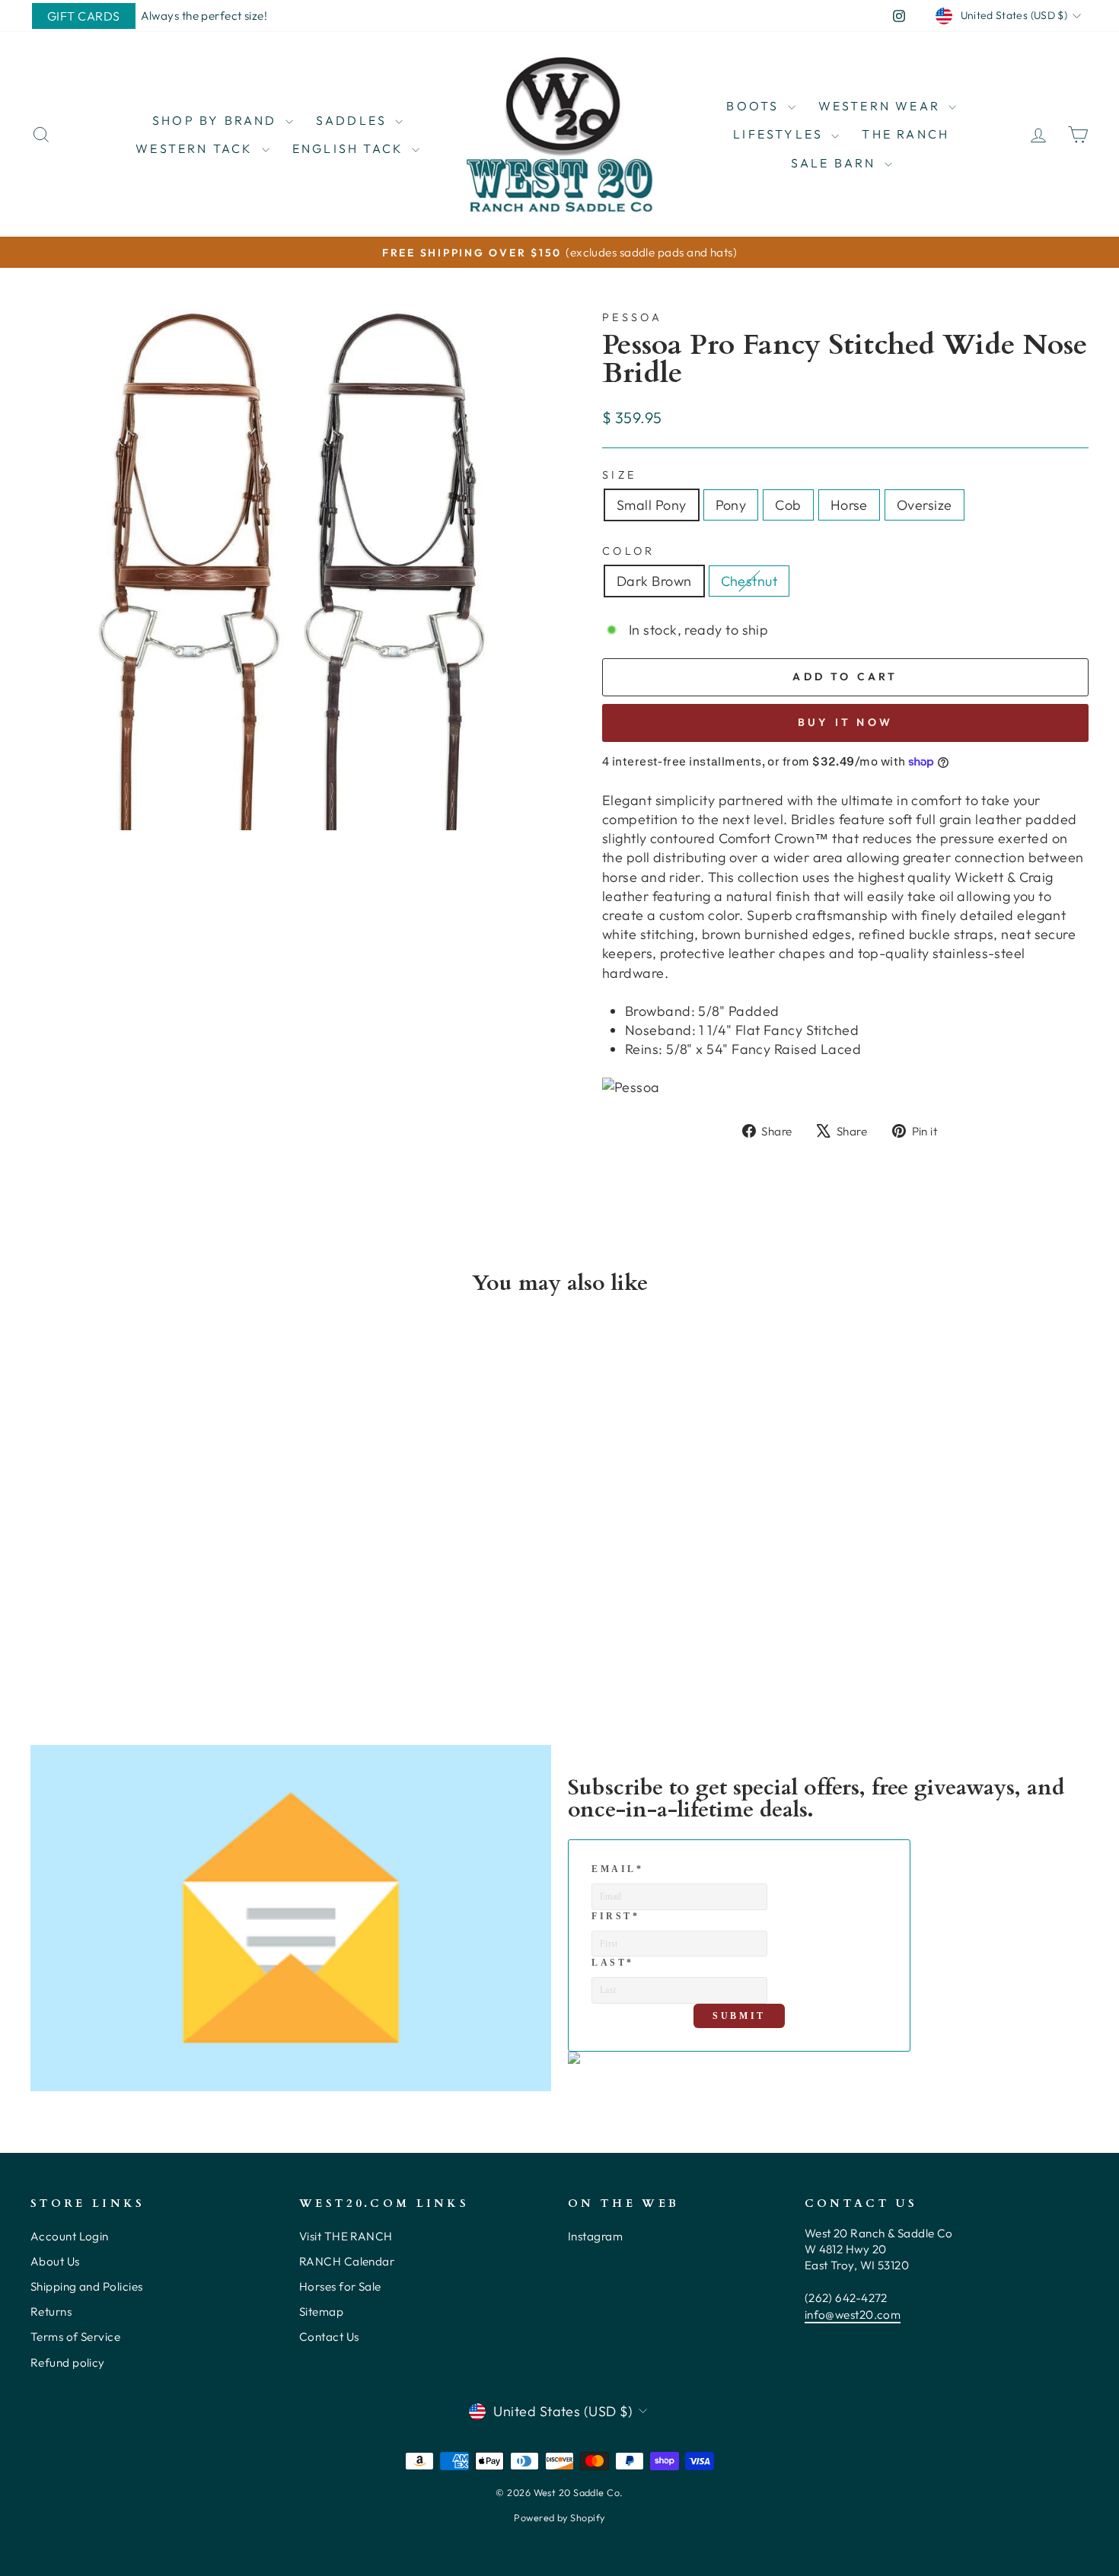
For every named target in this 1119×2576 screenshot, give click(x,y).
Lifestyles (780, 134)
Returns (51, 2312)
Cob (788, 505)
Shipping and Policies (86, 2286)
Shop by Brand (217, 120)
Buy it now (845, 722)
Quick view (156, 1566)
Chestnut (749, 581)
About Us (55, 2261)
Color (629, 551)
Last (613, 1963)
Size (619, 475)
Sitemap (321, 2312)
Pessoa (632, 317)
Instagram (595, 2236)
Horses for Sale (340, 2286)
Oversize (925, 505)
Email (618, 1869)
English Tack (351, 148)
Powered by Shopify (559, 2517)
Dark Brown (654, 581)
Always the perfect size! (204, 16)
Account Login (70, 2236)
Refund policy (68, 2363)
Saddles (354, 120)
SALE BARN (836, 163)
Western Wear (882, 106)
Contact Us (329, 2337)
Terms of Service (75, 2337)
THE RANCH (905, 134)
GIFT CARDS (84, 16)
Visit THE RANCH (346, 2236)
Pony (731, 505)
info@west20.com (853, 2315)
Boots (755, 106)
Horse (849, 505)
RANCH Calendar (347, 2261)
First (616, 1916)
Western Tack (197, 148)
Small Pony (652, 505)
